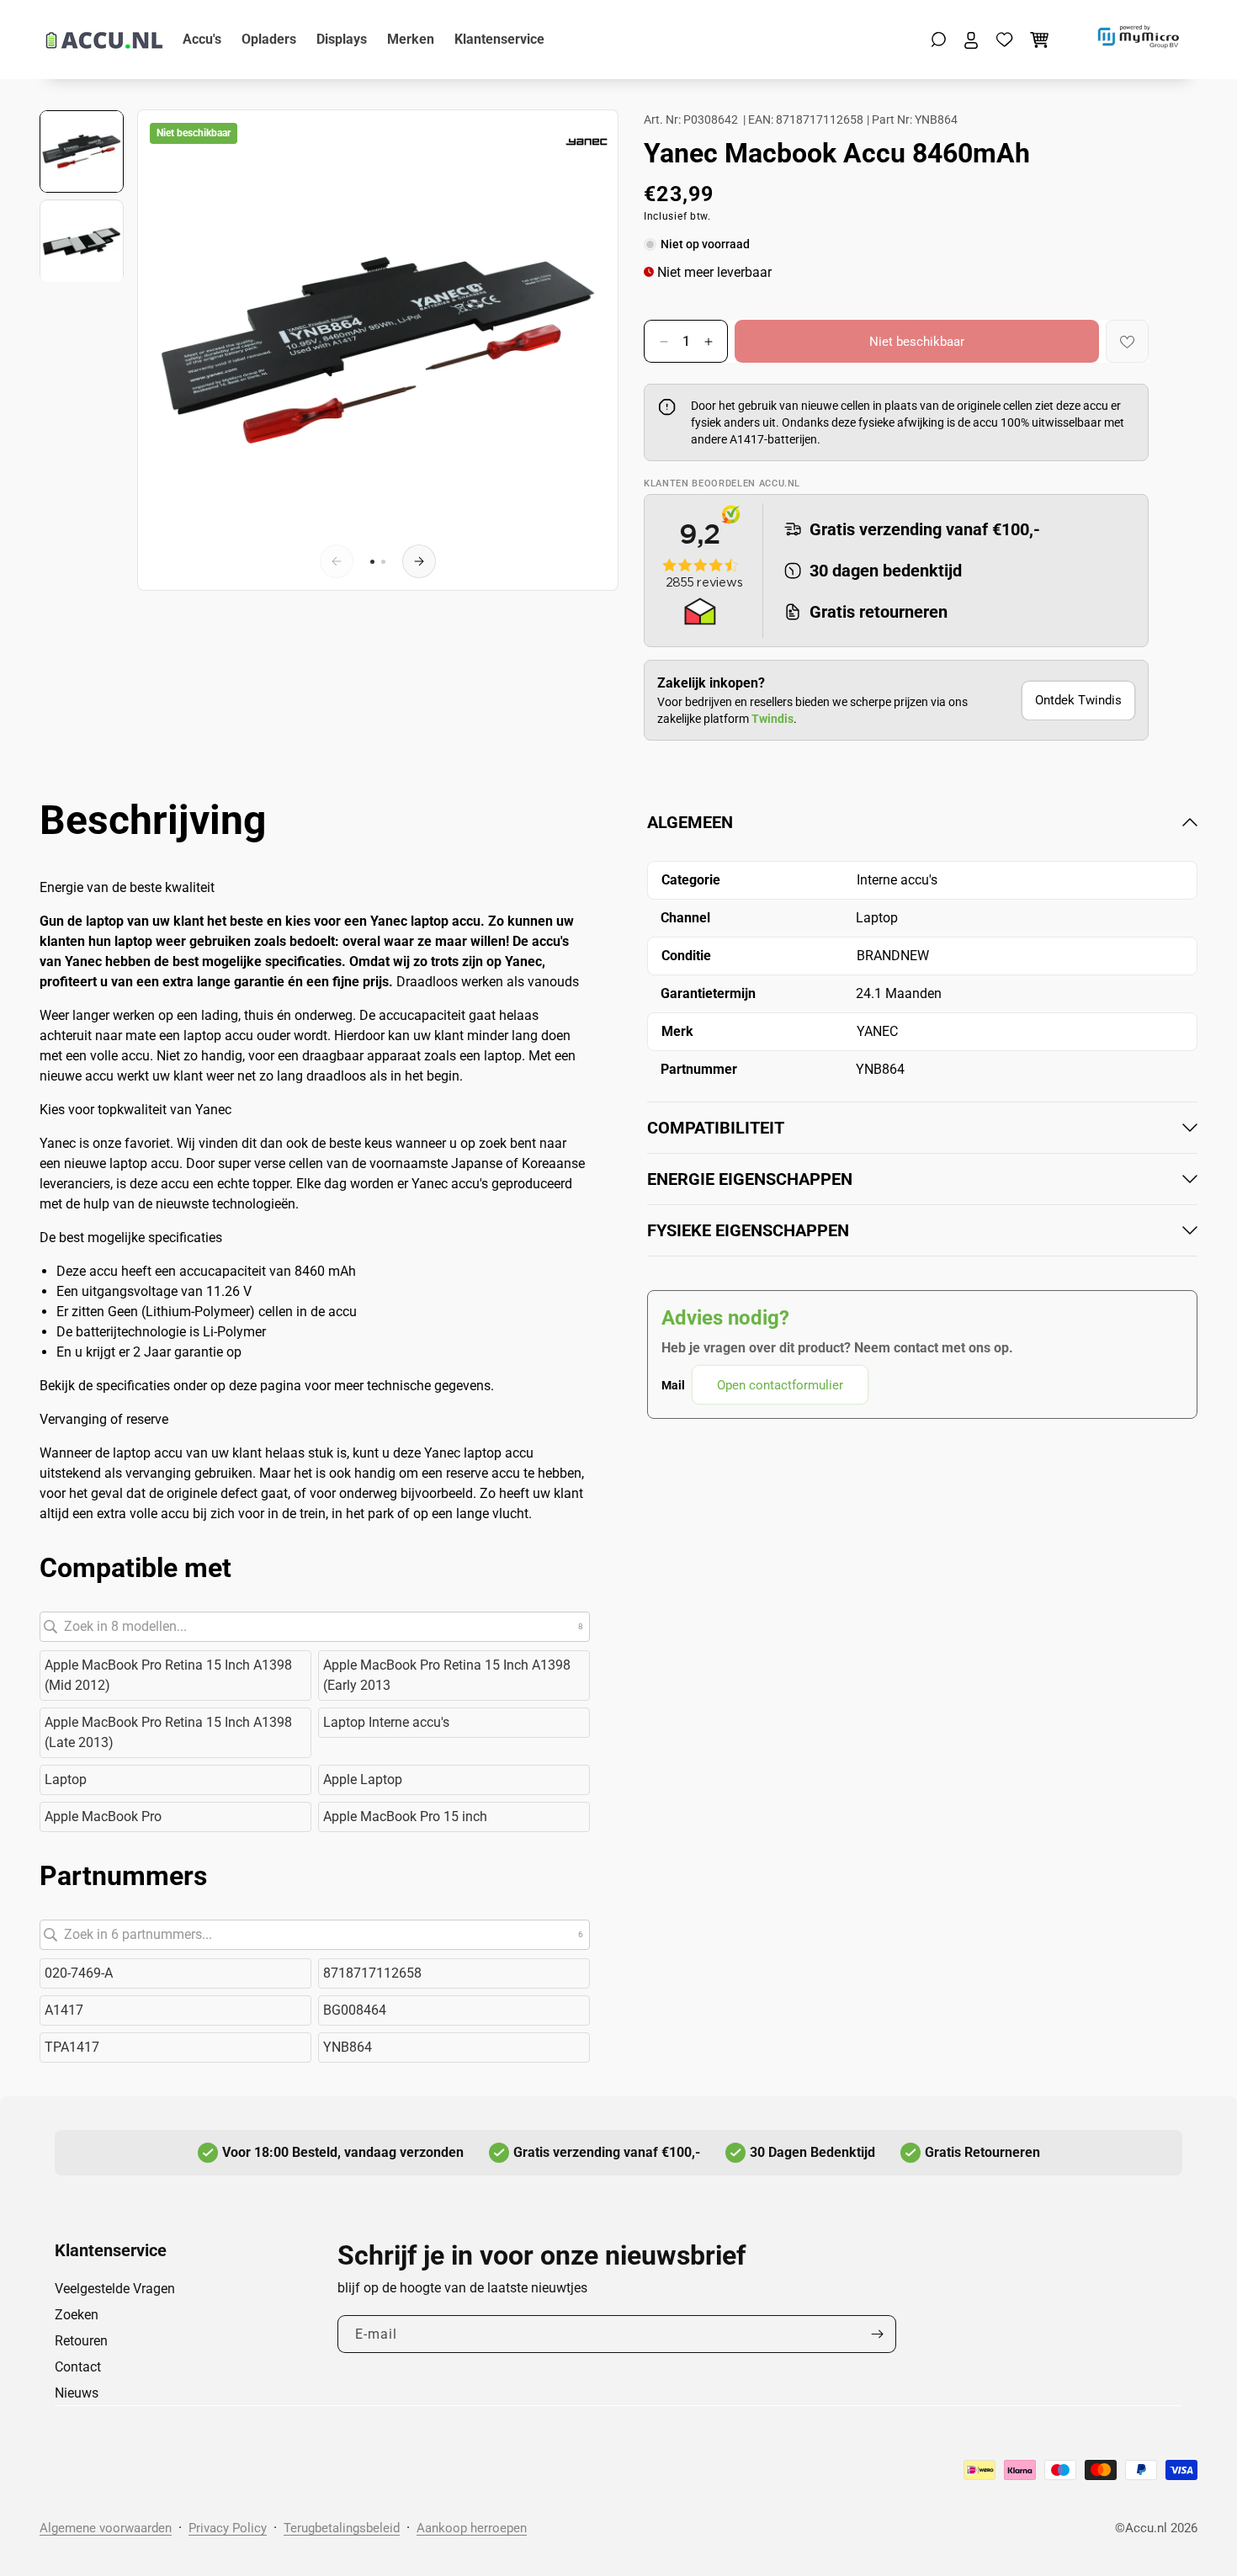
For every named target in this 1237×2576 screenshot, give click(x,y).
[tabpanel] (922, 1108)
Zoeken (77, 2315)
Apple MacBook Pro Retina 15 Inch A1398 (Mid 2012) (168, 1675)
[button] (939, 40)
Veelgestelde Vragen (115, 2289)
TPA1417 (72, 2047)
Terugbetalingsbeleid (342, 2528)
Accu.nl (1146, 2528)
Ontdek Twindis (1078, 700)
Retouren (81, 2341)
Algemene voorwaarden (106, 2528)
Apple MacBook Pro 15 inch (405, 1816)
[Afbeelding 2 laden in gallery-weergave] (82, 242)
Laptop (66, 1779)
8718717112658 (372, 1973)
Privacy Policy (228, 2528)
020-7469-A (79, 1973)
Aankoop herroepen (472, 2528)
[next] (419, 561)
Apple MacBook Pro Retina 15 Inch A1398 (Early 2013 (447, 1675)
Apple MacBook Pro (103, 1816)
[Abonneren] (877, 2334)
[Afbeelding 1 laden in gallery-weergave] (82, 151)
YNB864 (348, 2047)
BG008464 (355, 2010)
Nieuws (77, 2393)
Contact (78, 2367)
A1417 (64, 2010)
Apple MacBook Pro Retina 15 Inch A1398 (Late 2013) (168, 1732)
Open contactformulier (780, 1385)
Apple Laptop (363, 1779)
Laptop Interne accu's (386, 1722)
